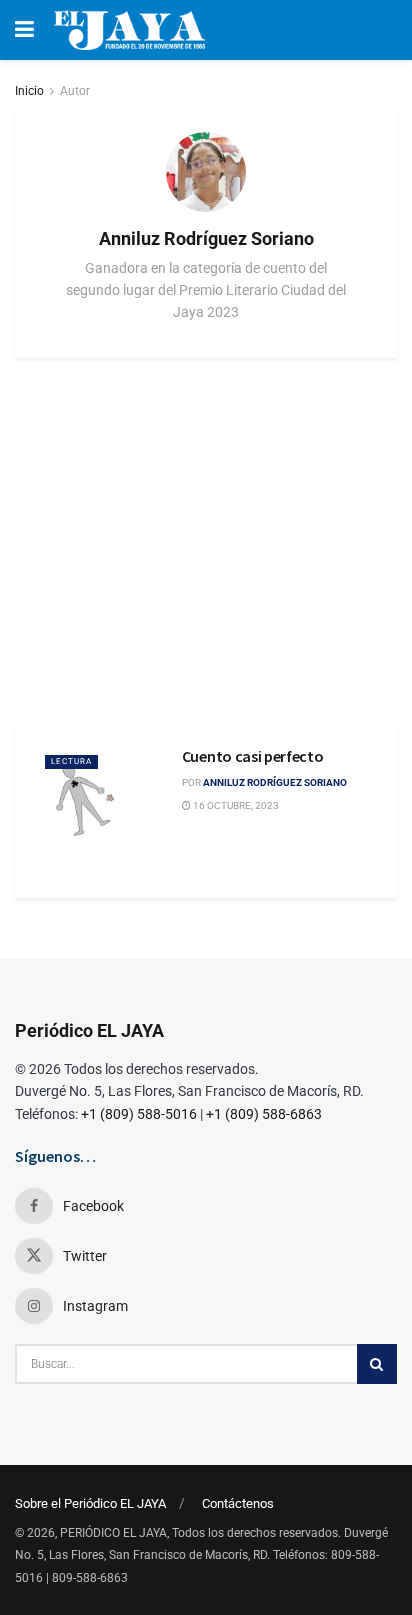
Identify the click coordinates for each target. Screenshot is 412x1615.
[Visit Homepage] (129, 30)
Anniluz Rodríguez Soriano (275, 782)
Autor (75, 91)
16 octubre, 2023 (235, 805)
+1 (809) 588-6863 (264, 1114)
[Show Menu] (24, 30)
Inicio (29, 91)
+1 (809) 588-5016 (139, 1114)
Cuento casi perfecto (253, 756)
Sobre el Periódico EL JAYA (90, 1503)
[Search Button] (377, 1364)
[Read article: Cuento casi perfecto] (103, 794)
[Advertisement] (206, 541)
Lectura (71, 761)
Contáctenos (238, 1503)
